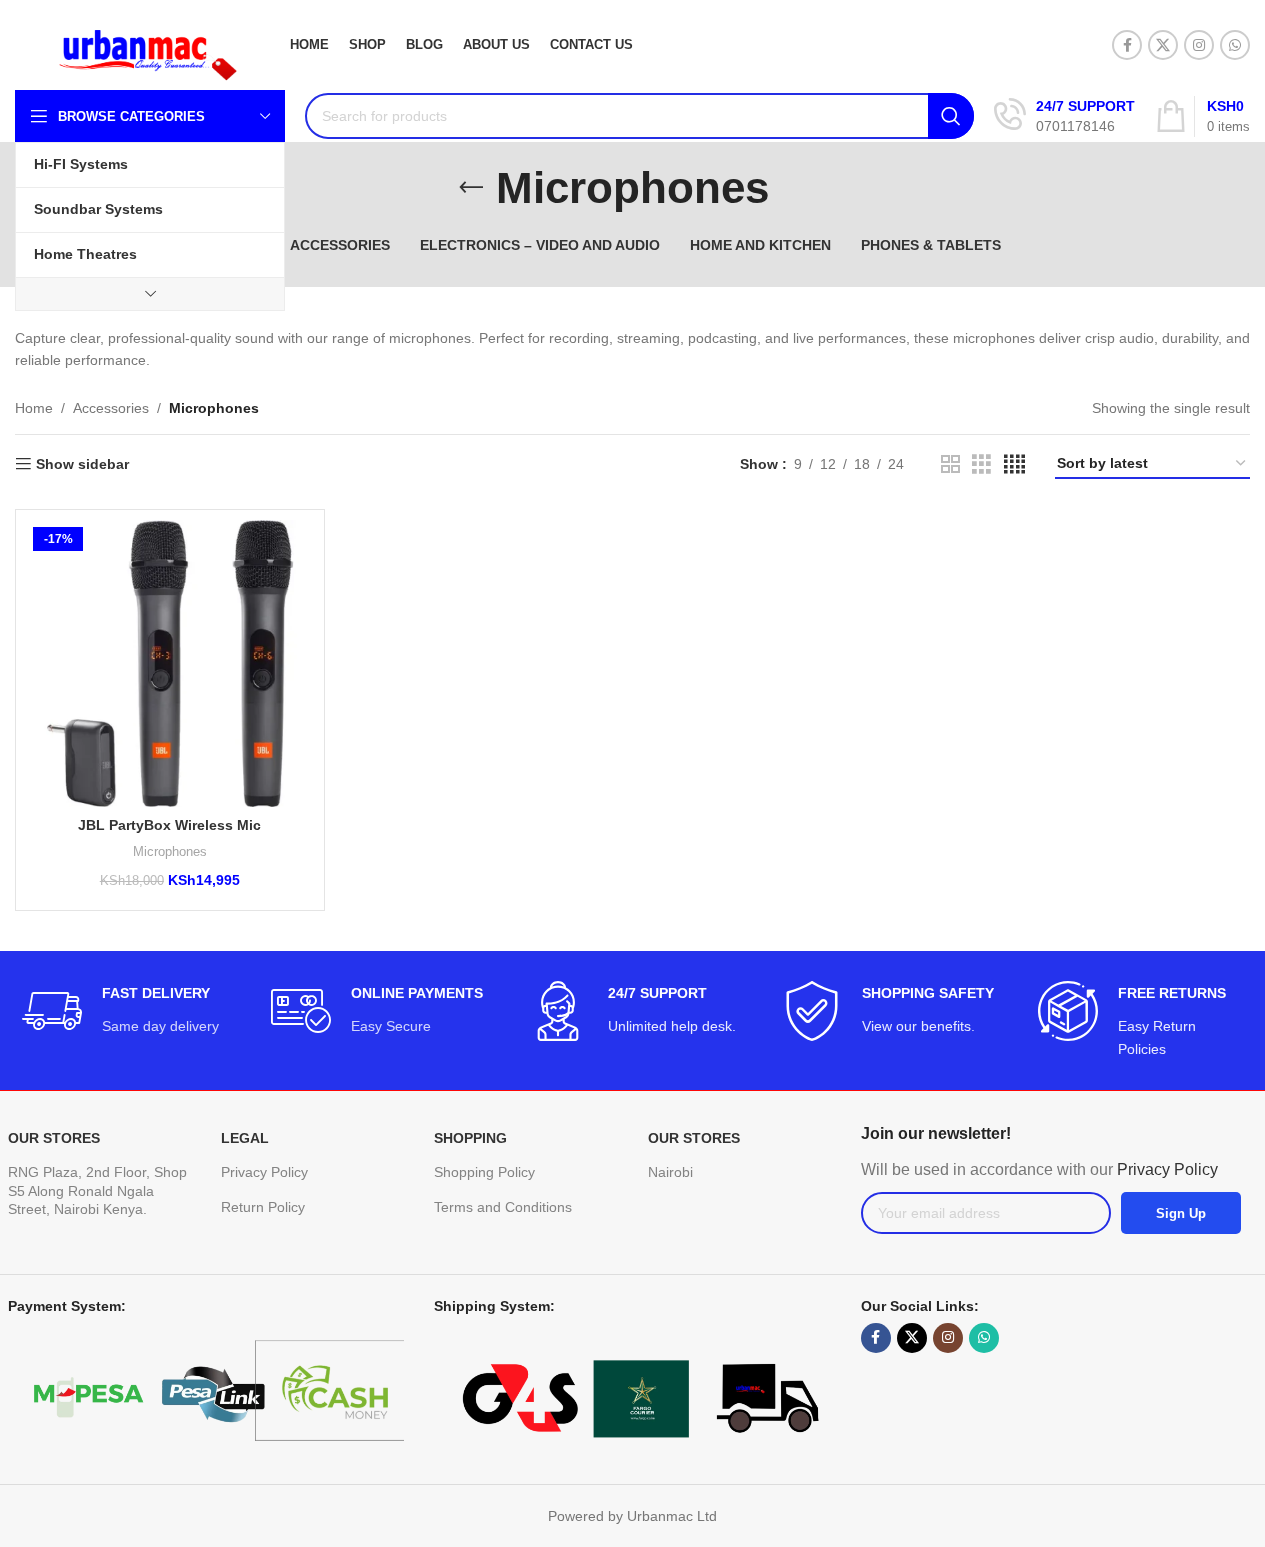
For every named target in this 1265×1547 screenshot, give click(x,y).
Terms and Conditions (503, 1207)
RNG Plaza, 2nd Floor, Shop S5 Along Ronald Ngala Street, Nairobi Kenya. (97, 1190)
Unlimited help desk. (672, 1026)
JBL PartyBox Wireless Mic (169, 825)
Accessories (111, 408)
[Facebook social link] (1127, 45)
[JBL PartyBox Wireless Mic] (170, 664)
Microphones (170, 851)
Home (34, 408)
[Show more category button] (150, 294)
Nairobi (670, 1172)
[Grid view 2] (950, 464)
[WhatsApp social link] (1235, 45)
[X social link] (1163, 45)
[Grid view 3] (981, 464)
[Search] (951, 116)
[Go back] (471, 188)
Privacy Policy (264, 1172)
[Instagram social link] (1199, 45)
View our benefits (916, 1026)
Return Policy (263, 1207)
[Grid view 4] (1014, 464)
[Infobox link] (1064, 116)
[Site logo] (135, 44)
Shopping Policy (484, 1172)
